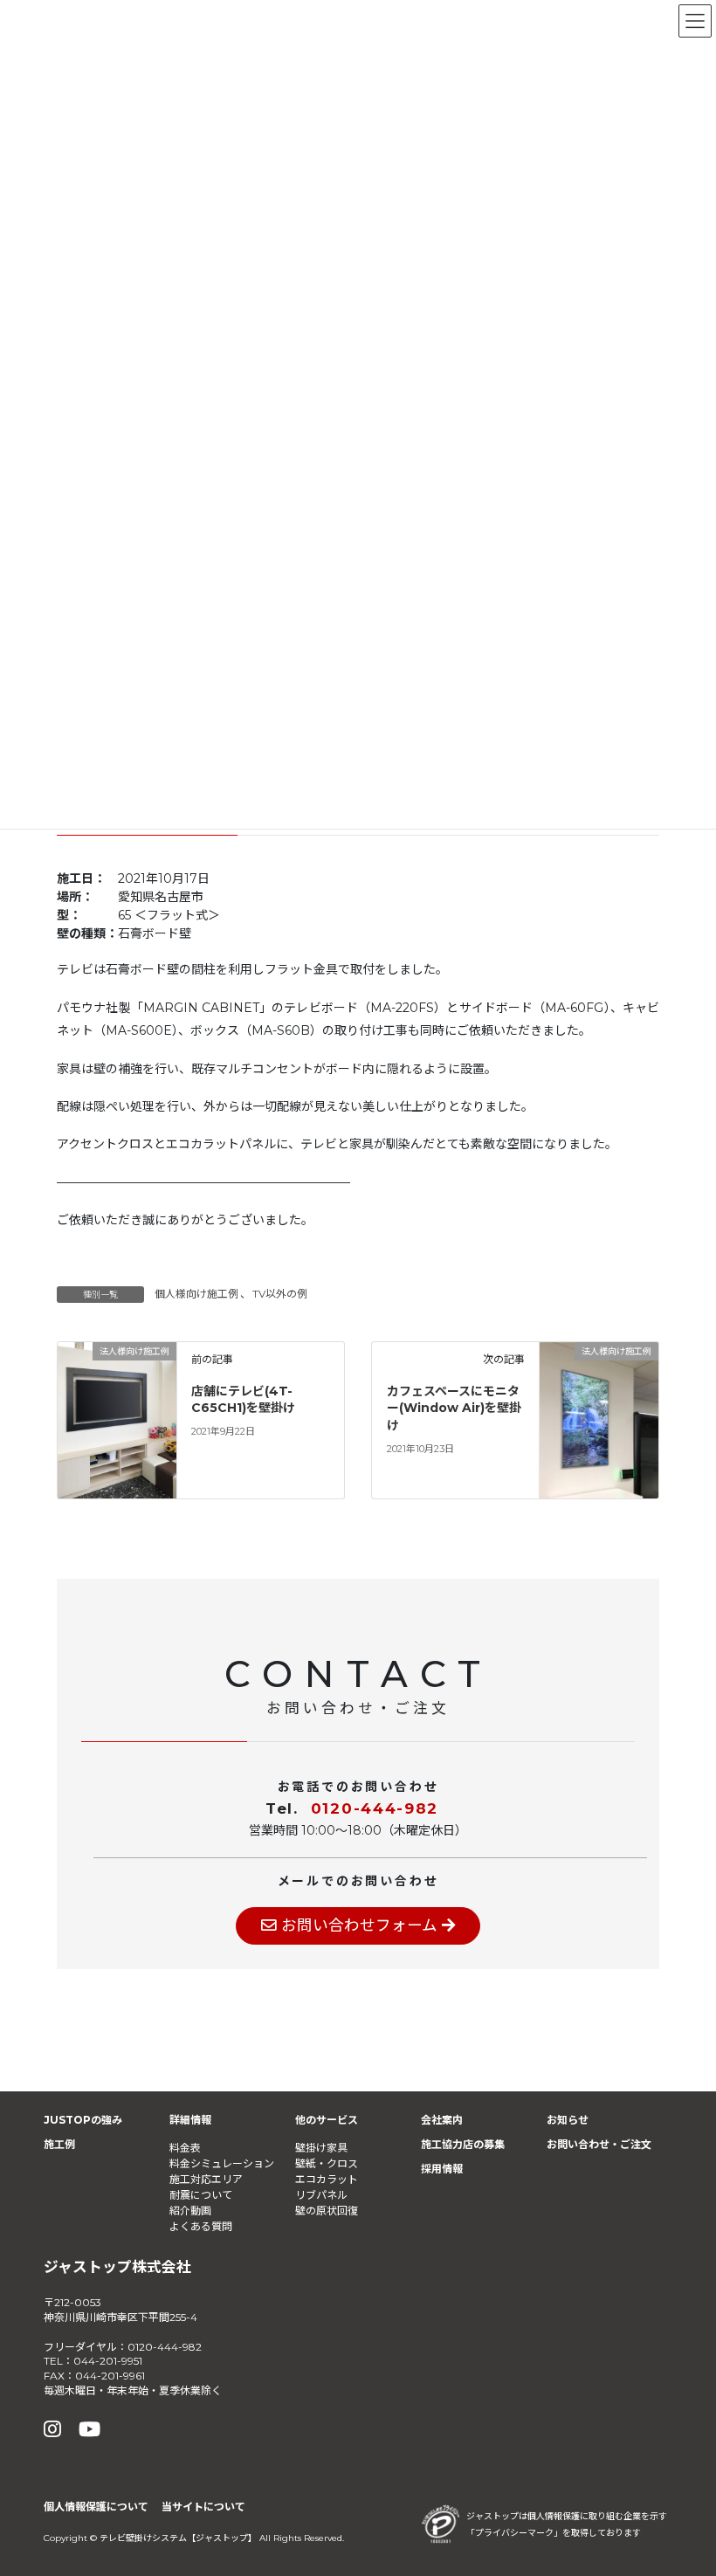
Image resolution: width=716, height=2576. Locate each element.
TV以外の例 (280, 1294)
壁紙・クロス (327, 2163)
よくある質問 (201, 2226)
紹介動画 (190, 2211)
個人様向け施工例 (196, 1294)
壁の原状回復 (327, 2211)
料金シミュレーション (222, 2163)
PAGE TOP (681, 2483)
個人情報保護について (96, 2507)
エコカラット (327, 2179)
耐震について (201, 2195)
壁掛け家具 (321, 2148)
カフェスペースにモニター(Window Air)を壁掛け (454, 1408)
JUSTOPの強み (83, 2120)
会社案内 (442, 2120)
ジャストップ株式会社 (117, 2267)
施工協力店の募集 (463, 2144)
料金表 (185, 2148)
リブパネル (321, 2195)
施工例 (59, 2144)
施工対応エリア (206, 2179)
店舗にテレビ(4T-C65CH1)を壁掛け (243, 1400)
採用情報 (442, 2169)
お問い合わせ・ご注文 (599, 2144)
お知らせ (568, 2120)
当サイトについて (203, 2507)
